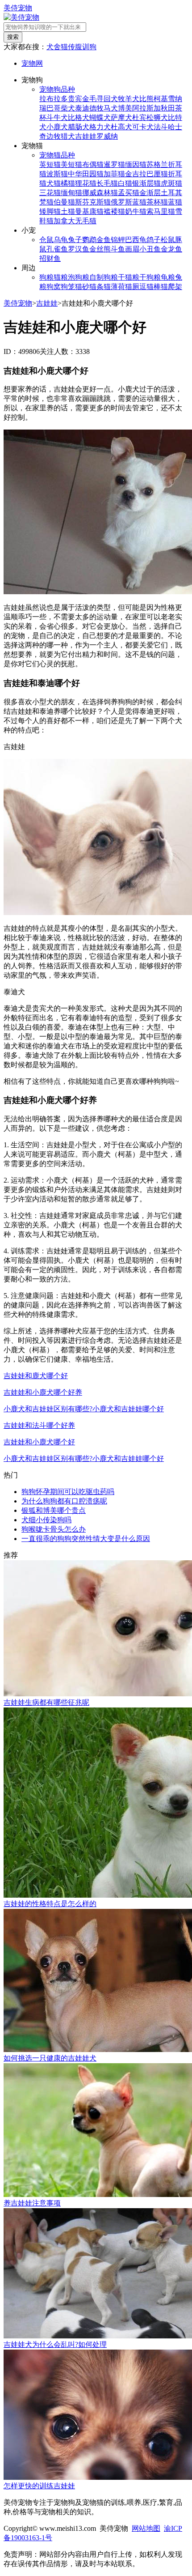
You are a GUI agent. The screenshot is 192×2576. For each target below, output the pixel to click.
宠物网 (32, 63)
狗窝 (54, 287)
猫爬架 (171, 287)
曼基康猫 (89, 211)
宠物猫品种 (57, 155)
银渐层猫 (146, 183)
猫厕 (132, 287)
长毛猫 (107, 183)
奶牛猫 (136, 211)
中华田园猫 (86, 174)
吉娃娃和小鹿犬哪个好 (39, 1442)
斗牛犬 (57, 117)
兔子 (75, 240)
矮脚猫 (50, 211)
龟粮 (168, 277)
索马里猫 (161, 211)
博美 (125, 108)
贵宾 (75, 99)
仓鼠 (46, 240)
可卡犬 (143, 127)
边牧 (54, 136)
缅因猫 (136, 164)
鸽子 (154, 240)
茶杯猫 (157, 202)
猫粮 (61, 277)
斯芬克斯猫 (93, 202)
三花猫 (50, 193)
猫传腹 (71, 47)
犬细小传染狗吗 (46, 1520)
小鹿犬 (57, 127)
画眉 (132, 249)
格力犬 (100, 127)
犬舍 (54, 47)
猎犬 (68, 136)
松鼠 (168, 240)
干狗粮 (150, 277)
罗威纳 (107, 136)
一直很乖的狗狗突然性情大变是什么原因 (86, 1539)
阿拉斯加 (146, 108)
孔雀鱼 (57, 249)
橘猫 (68, 183)
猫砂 (82, 287)
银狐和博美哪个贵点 (54, 1510)
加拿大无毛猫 (75, 221)
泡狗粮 (79, 277)
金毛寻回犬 (100, 99)
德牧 (96, 108)
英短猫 (50, 164)
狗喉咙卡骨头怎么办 (54, 1529)
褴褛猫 (114, 211)
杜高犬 (121, 127)
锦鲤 (118, 240)
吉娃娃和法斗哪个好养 (39, 1425)
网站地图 (146, 2528)
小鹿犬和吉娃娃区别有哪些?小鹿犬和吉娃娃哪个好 (84, 1409)
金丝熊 (100, 249)
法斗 (161, 127)
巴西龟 (136, 240)
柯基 (161, 99)
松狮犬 (157, 117)
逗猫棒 (150, 287)
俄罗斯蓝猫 (129, 202)
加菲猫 (114, 174)
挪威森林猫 (100, 193)
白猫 (125, 183)
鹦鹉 (89, 240)
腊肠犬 (79, 127)
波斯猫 (57, 174)
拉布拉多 (54, 99)
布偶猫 (93, 164)
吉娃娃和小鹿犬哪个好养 (43, 1392)
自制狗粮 (104, 277)
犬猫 (54, 183)
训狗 (89, 47)
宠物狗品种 (57, 89)
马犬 (111, 108)
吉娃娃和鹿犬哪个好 (36, 1376)
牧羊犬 (129, 99)
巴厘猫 (157, 174)
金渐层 (150, 193)
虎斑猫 (171, 183)
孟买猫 (129, 193)
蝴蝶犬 (100, 117)
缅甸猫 (71, 193)
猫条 (96, 287)
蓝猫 (175, 202)
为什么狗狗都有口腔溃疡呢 (64, 1501)
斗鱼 (118, 249)
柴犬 (68, 108)
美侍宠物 (18, 8)
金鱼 (104, 240)
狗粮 (46, 277)
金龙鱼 (171, 249)
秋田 (168, 108)
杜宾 (139, 117)
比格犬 (79, 117)
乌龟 (61, 240)
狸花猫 (86, 183)
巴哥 (54, 108)
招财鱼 (50, 258)
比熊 (146, 99)
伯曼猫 (64, 202)
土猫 (68, 211)
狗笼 (68, 287)
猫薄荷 (114, 287)
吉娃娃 (86, 136)
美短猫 (71, 164)
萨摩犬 (121, 117)
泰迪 (82, 108)
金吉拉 (136, 174)
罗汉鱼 (79, 249)
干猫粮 (129, 277)
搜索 (13, 37)
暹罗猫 (114, 164)
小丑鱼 (150, 249)
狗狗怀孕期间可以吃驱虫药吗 (68, 1492)
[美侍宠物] (21, 17)
